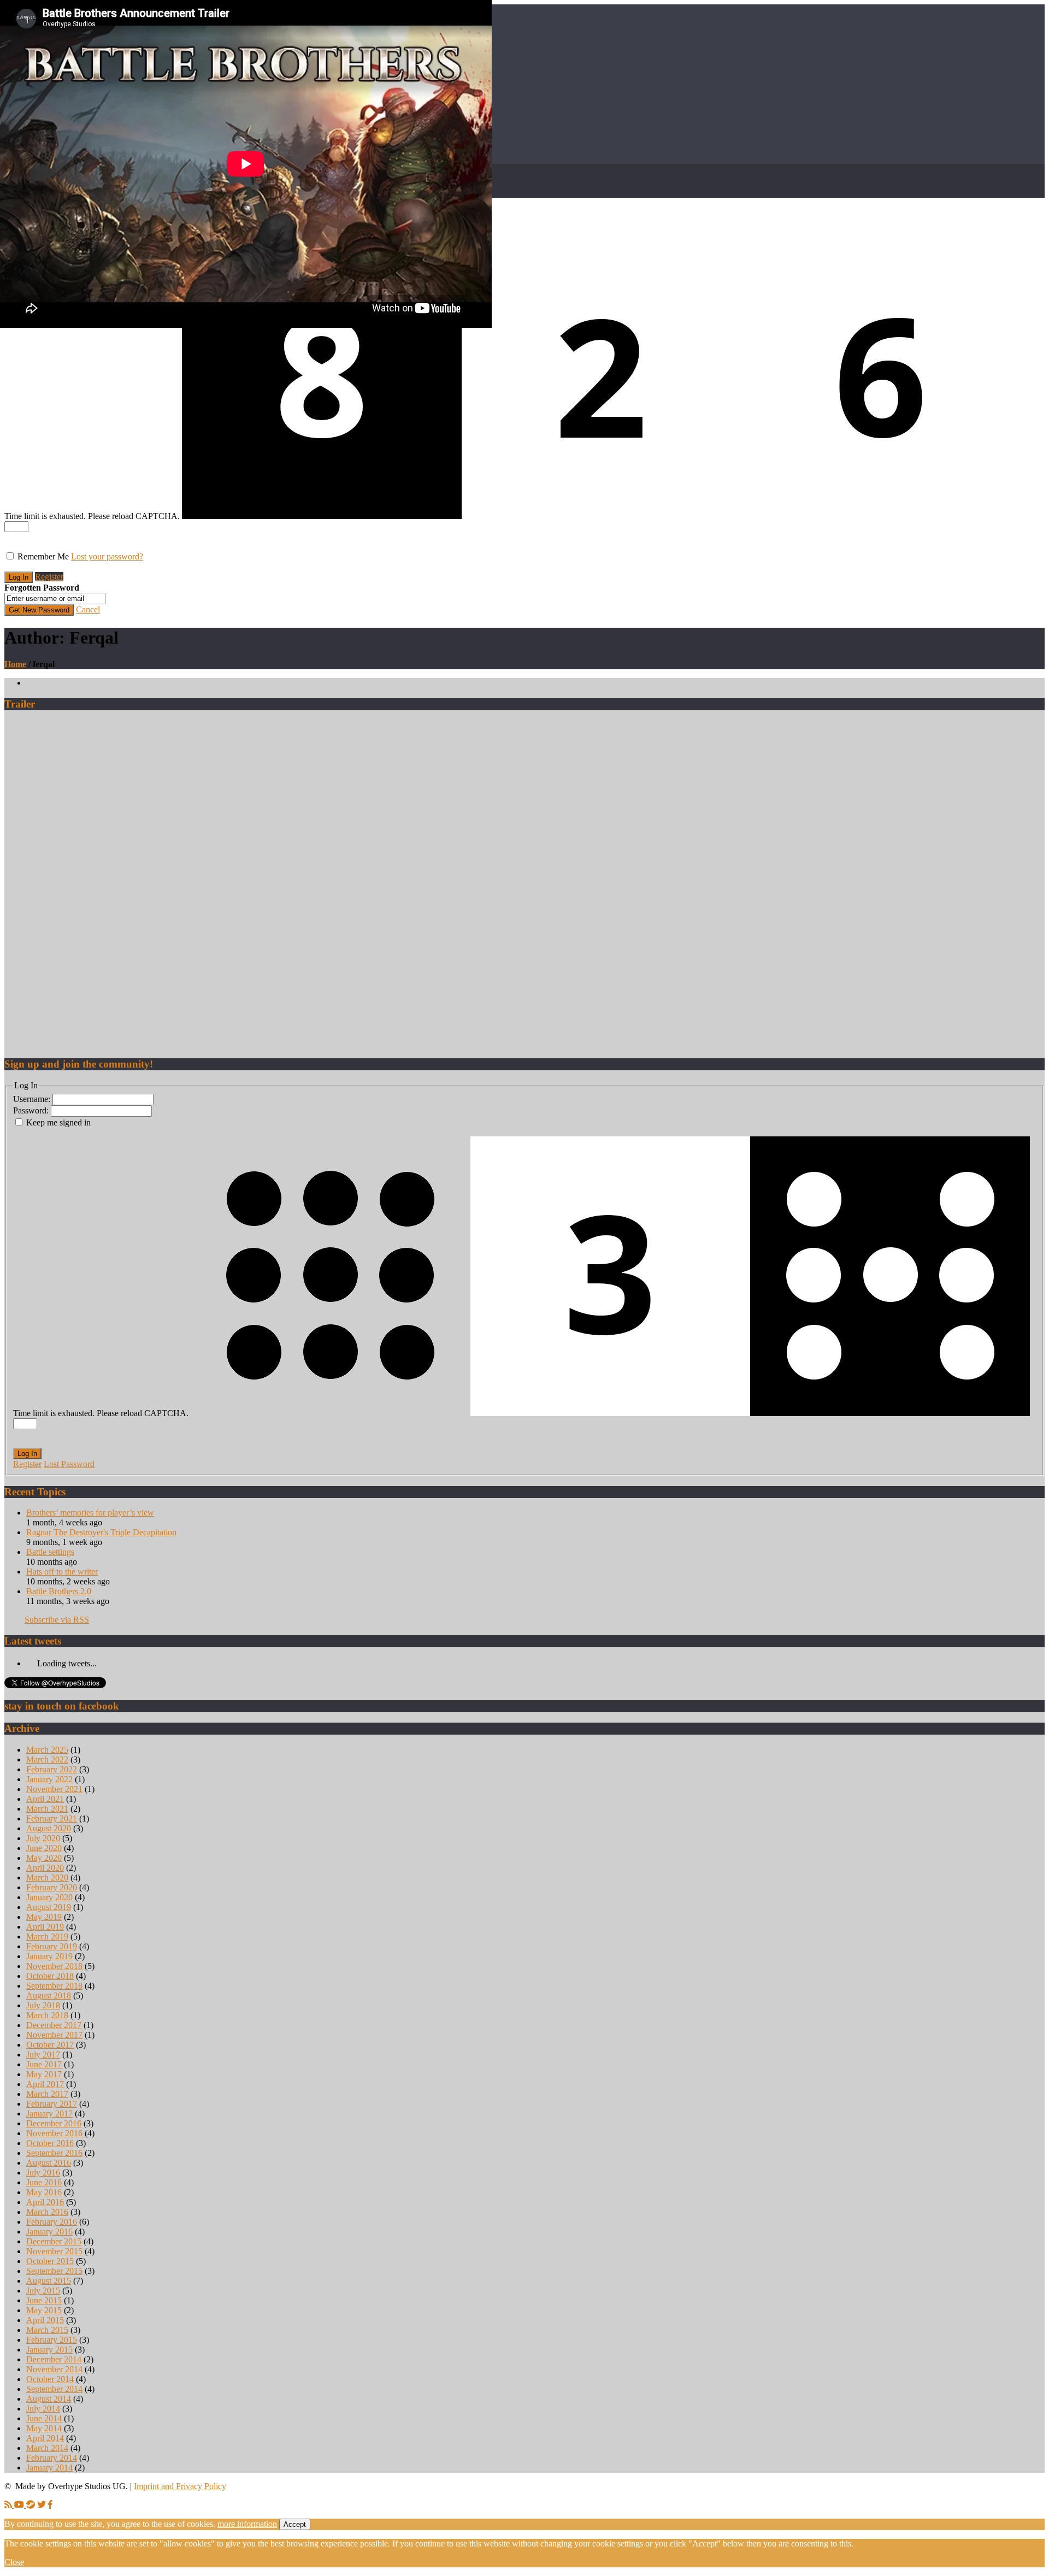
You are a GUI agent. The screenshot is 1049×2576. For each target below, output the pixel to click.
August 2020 (49, 1828)
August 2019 (49, 1907)
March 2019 (47, 1937)
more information (247, 2524)
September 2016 (54, 2153)
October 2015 (50, 2261)
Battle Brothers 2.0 (59, 1591)
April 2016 (45, 2202)
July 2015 (43, 2291)
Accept (295, 2524)
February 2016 (52, 2222)
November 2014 (54, 2369)
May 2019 (44, 1917)
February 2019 (52, 1946)
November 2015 (54, 2251)
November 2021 (54, 1789)
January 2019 (49, 1956)
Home (15, 664)
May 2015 (44, 2310)
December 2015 (54, 2241)
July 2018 (43, 2005)
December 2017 (54, 2025)
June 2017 (44, 2064)
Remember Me (43, 556)
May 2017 (44, 2074)
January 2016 (49, 2232)
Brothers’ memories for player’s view (90, 1513)
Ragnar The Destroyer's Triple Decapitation (101, 1532)
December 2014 (54, 2359)
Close (14, 2562)
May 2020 (44, 1858)
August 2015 (49, 2281)
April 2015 (45, 2320)
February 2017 (52, 2104)
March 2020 (47, 1878)
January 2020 (49, 1897)
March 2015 (47, 2330)
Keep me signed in (58, 1122)
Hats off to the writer (62, 1572)
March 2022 (47, 1759)
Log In (27, 1454)
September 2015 (54, 2271)
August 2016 (49, 2163)
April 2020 (45, 1868)
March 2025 (47, 1750)
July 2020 (43, 1838)
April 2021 (45, 1799)
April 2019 (45, 1927)
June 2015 (44, 2300)
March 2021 (47, 1809)
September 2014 (54, 2389)
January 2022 (49, 1779)
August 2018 (49, 1996)
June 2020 (44, 1848)
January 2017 (49, 2114)
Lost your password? (107, 556)
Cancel (88, 609)
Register (49, 577)
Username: (33, 1099)
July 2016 (43, 2173)
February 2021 (52, 1818)
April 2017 (45, 2084)
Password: (32, 1110)
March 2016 (47, 2212)
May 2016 (44, 2192)
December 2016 (54, 2123)
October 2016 (50, 2143)
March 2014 (47, 2448)
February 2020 (52, 1887)
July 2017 (43, 2055)
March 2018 (47, 2015)
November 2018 (54, 1966)
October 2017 (50, 2045)
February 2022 (52, 1769)
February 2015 (52, 2340)
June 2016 (44, 2182)
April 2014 (45, 2438)
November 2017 (54, 2035)
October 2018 (50, 1976)
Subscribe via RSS (57, 1620)
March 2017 (47, 2094)
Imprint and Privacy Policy (180, 2486)
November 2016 (54, 2133)
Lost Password (69, 1464)
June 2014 (44, 2418)
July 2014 (43, 2409)
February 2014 (52, 2458)
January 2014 (49, 2468)
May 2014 (44, 2428)
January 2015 (49, 2350)
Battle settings (50, 1552)
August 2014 (49, 2399)
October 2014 (50, 2379)
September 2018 (54, 1986)
